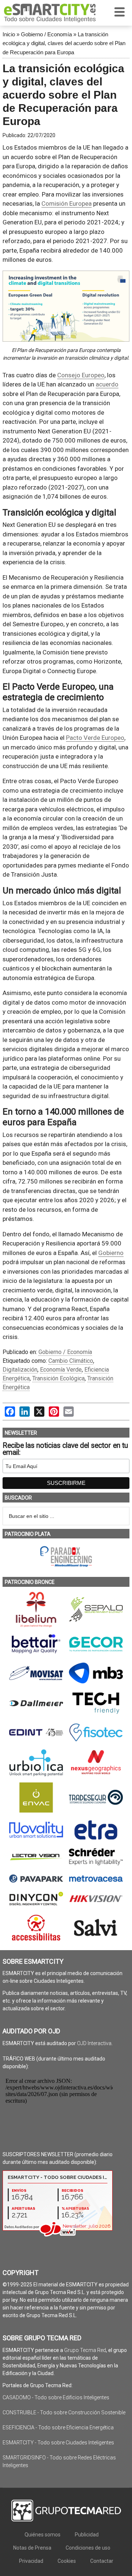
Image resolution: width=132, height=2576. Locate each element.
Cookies (67, 2561)
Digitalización (20, 1370)
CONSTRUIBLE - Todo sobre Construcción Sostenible (64, 2412)
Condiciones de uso (88, 2548)
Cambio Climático (71, 1361)
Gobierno (111, 1253)
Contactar (102, 2561)
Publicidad (87, 2535)
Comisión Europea (67, 203)
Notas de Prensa (32, 2548)
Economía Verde (61, 1370)
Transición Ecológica (58, 1378)
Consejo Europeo (81, 375)
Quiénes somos (43, 2535)
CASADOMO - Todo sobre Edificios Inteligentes (56, 2397)
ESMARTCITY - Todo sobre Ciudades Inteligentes (58, 2443)
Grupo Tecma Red (85, 2350)
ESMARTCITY (50, 13)
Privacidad (31, 2561)
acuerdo (107, 384)
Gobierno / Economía (46, 34)
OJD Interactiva (94, 2043)
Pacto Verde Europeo (95, 738)
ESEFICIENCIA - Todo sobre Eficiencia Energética (58, 2428)
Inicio (9, 34)
